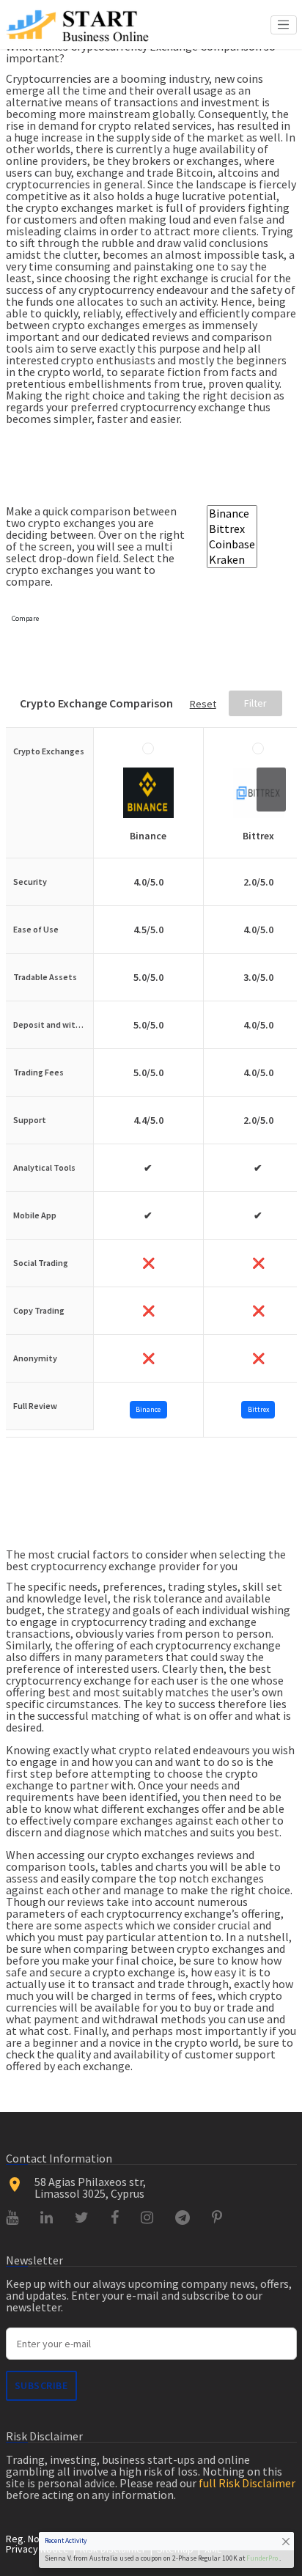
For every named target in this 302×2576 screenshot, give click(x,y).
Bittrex (258, 1409)
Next (271, 790)
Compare (25, 618)
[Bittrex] (232, 529)
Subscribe (41, 2385)
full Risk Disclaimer (247, 2483)
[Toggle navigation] (284, 25)
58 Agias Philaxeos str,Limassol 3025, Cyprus (90, 2187)
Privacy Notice (37, 2549)
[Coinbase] (232, 544)
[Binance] (232, 514)
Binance (148, 1409)
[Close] (286, 2541)
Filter (255, 704)
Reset (203, 704)
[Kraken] (232, 560)
